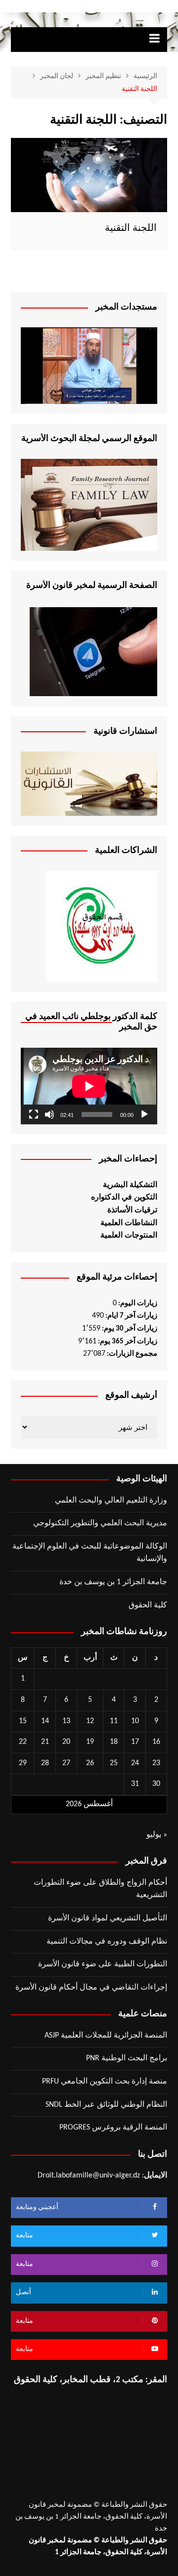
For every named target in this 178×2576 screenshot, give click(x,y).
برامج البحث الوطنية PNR (127, 2058)
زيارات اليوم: (137, 1304)
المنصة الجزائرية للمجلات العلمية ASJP (106, 2036)
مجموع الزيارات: (131, 1354)
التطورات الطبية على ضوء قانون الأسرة (103, 1964)
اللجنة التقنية (131, 228)
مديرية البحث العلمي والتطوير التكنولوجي (100, 1523)
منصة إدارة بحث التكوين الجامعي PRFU (105, 2082)
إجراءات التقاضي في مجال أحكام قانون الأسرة (91, 1988)
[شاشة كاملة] (34, 1114)
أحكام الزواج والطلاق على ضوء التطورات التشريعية (100, 1889)
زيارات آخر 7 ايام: (131, 1316)
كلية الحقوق (148, 1605)
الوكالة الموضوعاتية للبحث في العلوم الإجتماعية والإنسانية (90, 1553)
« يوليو (157, 1835)
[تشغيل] (144, 1114)
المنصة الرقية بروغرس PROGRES (113, 2128)
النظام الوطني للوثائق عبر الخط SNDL (106, 2105)
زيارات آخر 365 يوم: (127, 1342)
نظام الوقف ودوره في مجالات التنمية (107, 1942)
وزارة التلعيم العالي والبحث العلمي (111, 1501)
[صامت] (49, 1114)
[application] (89, 1086)
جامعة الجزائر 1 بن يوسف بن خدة (113, 1582)
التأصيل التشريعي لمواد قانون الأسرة (108, 1918)
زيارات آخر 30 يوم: (129, 1329)
